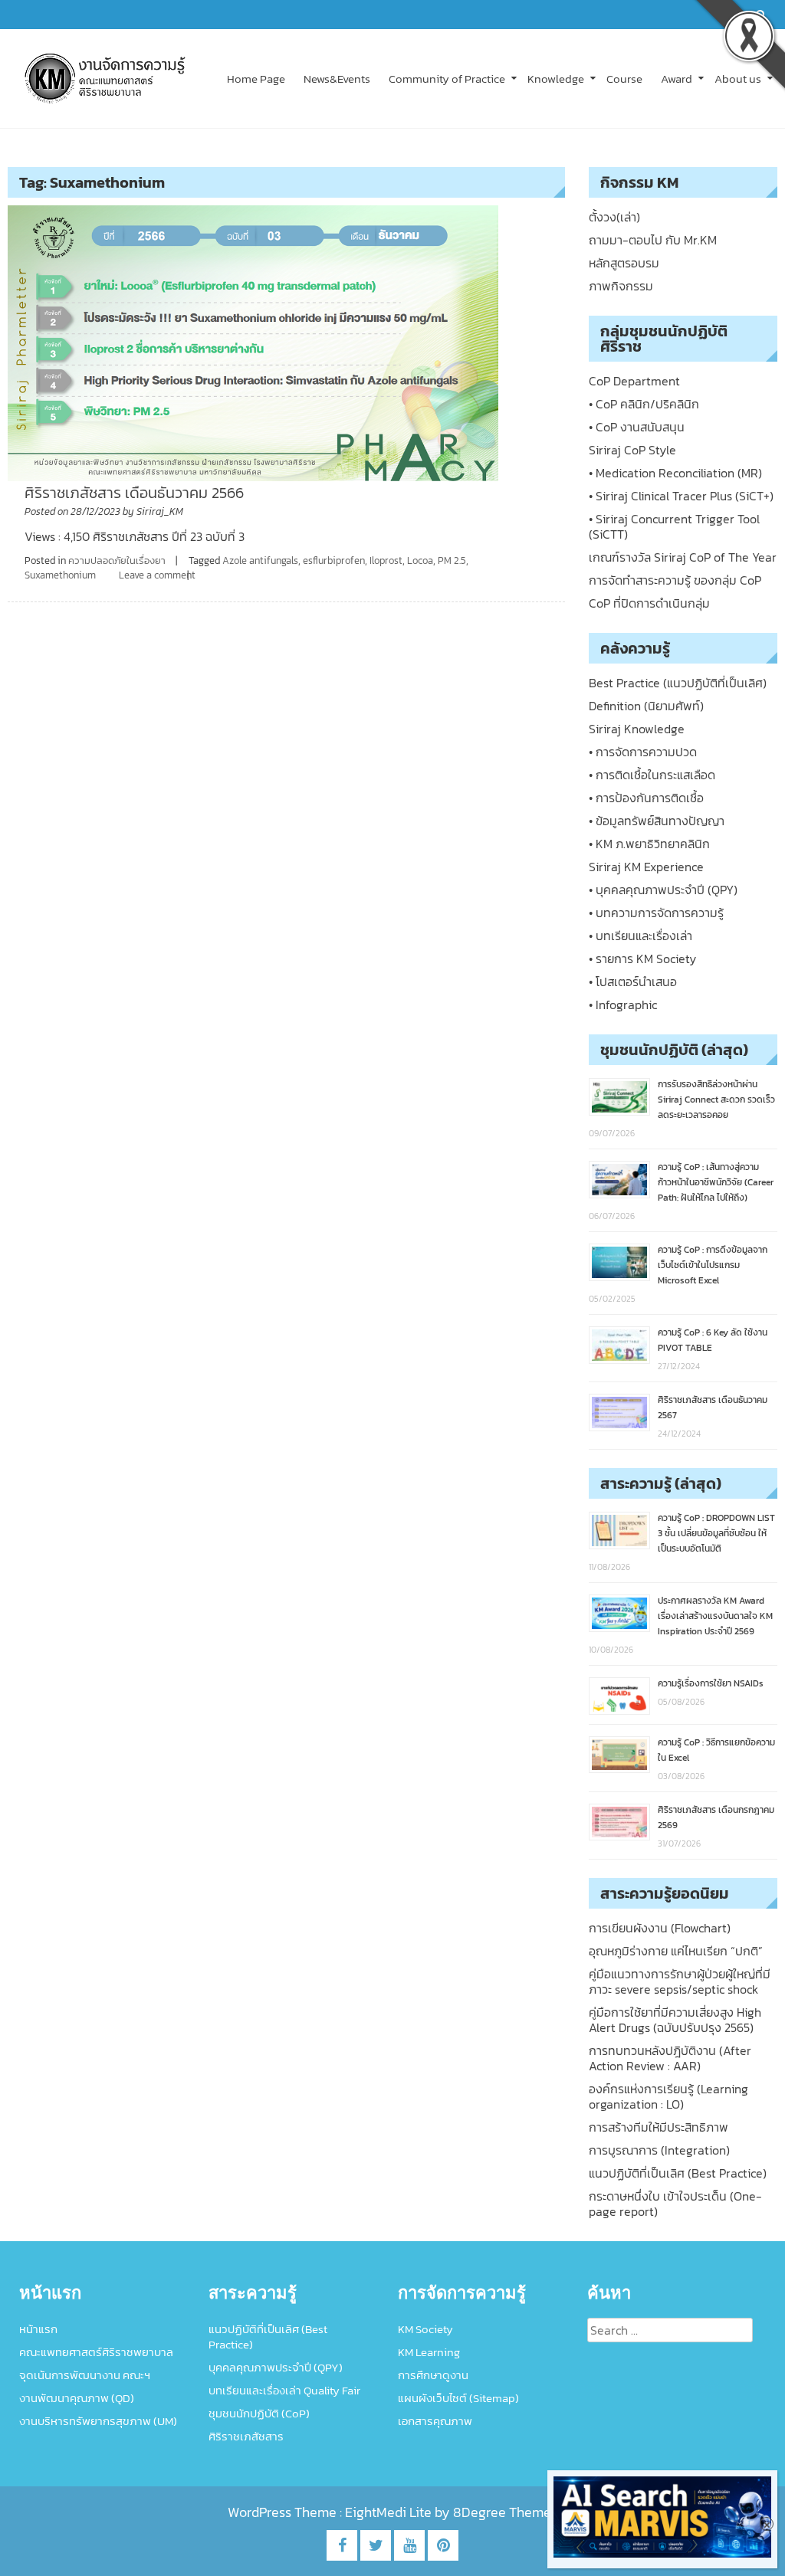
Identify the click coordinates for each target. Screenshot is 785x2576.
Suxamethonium (60, 575)
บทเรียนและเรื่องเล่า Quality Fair (284, 2390)
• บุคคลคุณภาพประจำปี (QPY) (663, 890)
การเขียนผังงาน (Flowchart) (660, 1928)
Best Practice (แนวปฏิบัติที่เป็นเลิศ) (678, 683)
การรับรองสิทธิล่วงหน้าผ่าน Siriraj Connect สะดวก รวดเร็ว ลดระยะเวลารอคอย (716, 1100)
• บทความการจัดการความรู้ (656, 913)
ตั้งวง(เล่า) (614, 217)
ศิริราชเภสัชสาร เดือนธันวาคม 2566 (134, 493)
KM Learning (429, 2352)
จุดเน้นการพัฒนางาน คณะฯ (85, 2375)
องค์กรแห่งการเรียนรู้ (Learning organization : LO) (668, 2096)
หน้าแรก (38, 2329)
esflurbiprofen (334, 560)
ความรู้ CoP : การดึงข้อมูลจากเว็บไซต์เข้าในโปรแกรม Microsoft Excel (713, 1265)
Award (677, 79)
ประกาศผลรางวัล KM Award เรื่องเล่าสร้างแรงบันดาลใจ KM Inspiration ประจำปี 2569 (715, 1616)
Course (624, 79)
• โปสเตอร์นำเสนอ (633, 982)
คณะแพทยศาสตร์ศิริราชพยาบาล (96, 2352)
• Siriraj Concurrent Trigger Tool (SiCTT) (674, 526)
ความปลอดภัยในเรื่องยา (117, 560)
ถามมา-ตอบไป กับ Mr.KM (653, 240)
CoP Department (634, 381)
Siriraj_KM (160, 511)
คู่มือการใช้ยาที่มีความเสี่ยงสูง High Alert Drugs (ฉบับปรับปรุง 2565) (675, 2020)
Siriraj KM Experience (646, 867)
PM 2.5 (452, 560)
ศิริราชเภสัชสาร (246, 2436)
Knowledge (556, 79)
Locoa (420, 560)
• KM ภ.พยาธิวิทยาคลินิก (649, 844)
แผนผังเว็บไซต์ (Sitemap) (458, 2398)
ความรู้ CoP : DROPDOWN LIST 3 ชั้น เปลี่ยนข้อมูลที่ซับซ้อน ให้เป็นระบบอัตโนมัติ (716, 1533)
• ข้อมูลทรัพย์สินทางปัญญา (657, 821)
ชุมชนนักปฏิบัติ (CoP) (259, 2413)
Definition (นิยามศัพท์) (646, 706)
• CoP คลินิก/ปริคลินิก (644, 404)
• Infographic (623, 1005)
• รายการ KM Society (642, 959)
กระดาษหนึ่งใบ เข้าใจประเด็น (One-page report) (675, 2204)
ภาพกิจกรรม (621, 286)
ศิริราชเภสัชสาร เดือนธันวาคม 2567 (713, 1408)
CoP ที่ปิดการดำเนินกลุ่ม (649, 603)
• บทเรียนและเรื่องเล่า (640, 936)
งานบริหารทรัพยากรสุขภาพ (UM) (98, 2421)
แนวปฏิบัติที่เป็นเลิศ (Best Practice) (678, 2173)
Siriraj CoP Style (632, 450)
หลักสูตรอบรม (624, 263)
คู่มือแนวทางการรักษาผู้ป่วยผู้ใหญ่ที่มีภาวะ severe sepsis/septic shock (680, 1981)
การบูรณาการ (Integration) (659, 2150)
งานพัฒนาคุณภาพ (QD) (77, 2398)
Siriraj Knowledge (637, 729)
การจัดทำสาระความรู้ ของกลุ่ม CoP (675, 580)
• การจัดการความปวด (643, 752)
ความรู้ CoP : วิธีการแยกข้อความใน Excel (716, 1750)
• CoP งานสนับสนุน (637, 427)
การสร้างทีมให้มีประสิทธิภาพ (659, 2127)
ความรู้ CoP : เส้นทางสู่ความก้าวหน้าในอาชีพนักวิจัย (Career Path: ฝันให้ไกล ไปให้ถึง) (716, 1182)
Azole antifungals (260, 560)
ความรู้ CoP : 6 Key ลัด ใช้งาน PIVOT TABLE (713, 1340)
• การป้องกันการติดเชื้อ (646, 798)
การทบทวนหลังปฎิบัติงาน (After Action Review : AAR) (670, 2058)
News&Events (337, 79)
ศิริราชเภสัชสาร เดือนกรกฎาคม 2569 (716, 1817)
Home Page (256, 79)
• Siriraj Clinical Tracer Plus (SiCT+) (681, 496)
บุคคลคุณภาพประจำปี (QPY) (276, 2367)
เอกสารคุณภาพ (435, 2421)
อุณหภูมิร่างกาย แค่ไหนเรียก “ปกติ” (676, 1951)
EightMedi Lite (390, 2512)
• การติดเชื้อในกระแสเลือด (652, 775)
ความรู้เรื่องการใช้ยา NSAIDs (711, 1683)
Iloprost (386, 560)
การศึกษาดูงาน (433, 2375)
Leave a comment (157, 575)
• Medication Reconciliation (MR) (675, 473)
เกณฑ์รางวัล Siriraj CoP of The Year (683, 557)
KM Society (425, 2329)
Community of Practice (447, 79)
